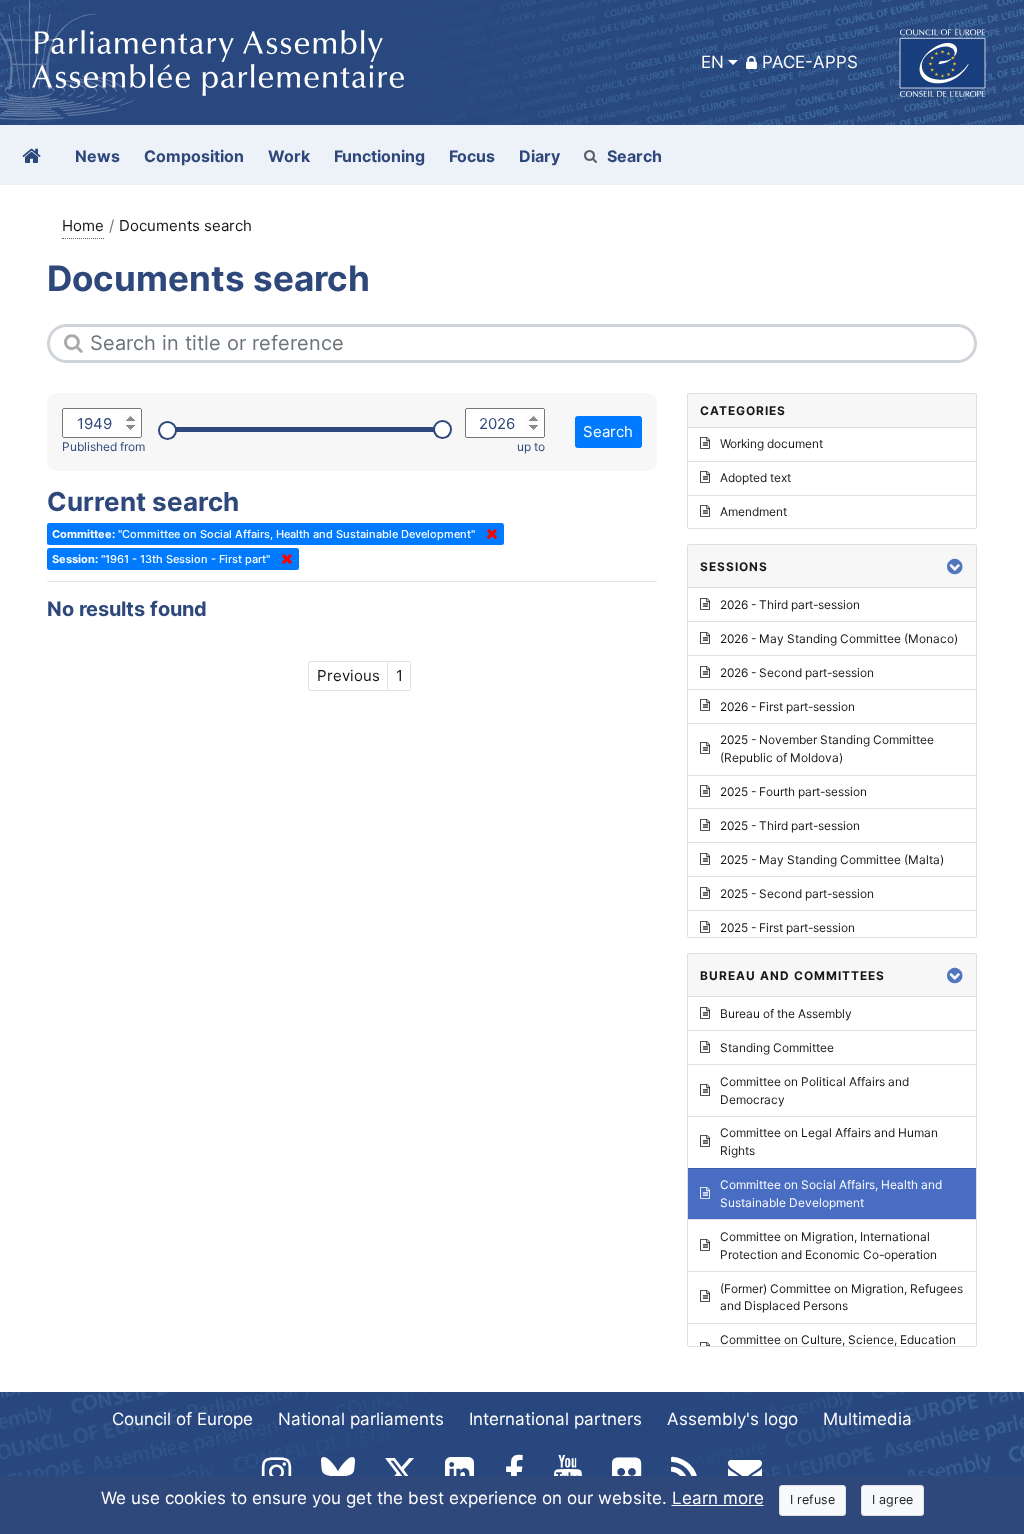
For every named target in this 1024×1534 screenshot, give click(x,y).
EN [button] (712, 62)
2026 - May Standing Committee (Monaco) (839, 638)
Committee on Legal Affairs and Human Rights (829, 1141)
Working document (771, 443)
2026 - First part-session (787, 706)
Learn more (718, 1498)
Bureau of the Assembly (786, 1013)
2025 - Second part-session (797, 893)
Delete (488, 534)
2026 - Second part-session (797, 672)
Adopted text (755, 477)
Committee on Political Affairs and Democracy (814, 1090)
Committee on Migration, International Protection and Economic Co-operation (828, 1245)
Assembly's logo (732, 1419)
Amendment (753, 511)
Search (634, 156)
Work (289, 156)
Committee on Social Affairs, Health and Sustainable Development (831, 1193)
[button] (955, 566)
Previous (348, 675)
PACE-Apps (810, 62)
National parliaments (361, 1419)
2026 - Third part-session (790, 604)
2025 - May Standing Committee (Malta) (832, 859)
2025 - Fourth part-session (793, 791)
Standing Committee (777, 1047)
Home (83, 225)
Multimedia (867, 1419)
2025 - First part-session (787, 927)
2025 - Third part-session (790, 825)
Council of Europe (182, 1419)
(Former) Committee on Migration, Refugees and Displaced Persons (841, 1297)
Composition (194, 156)
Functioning (379, 156)
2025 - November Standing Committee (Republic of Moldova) (827, 748)
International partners (555, 1419)
